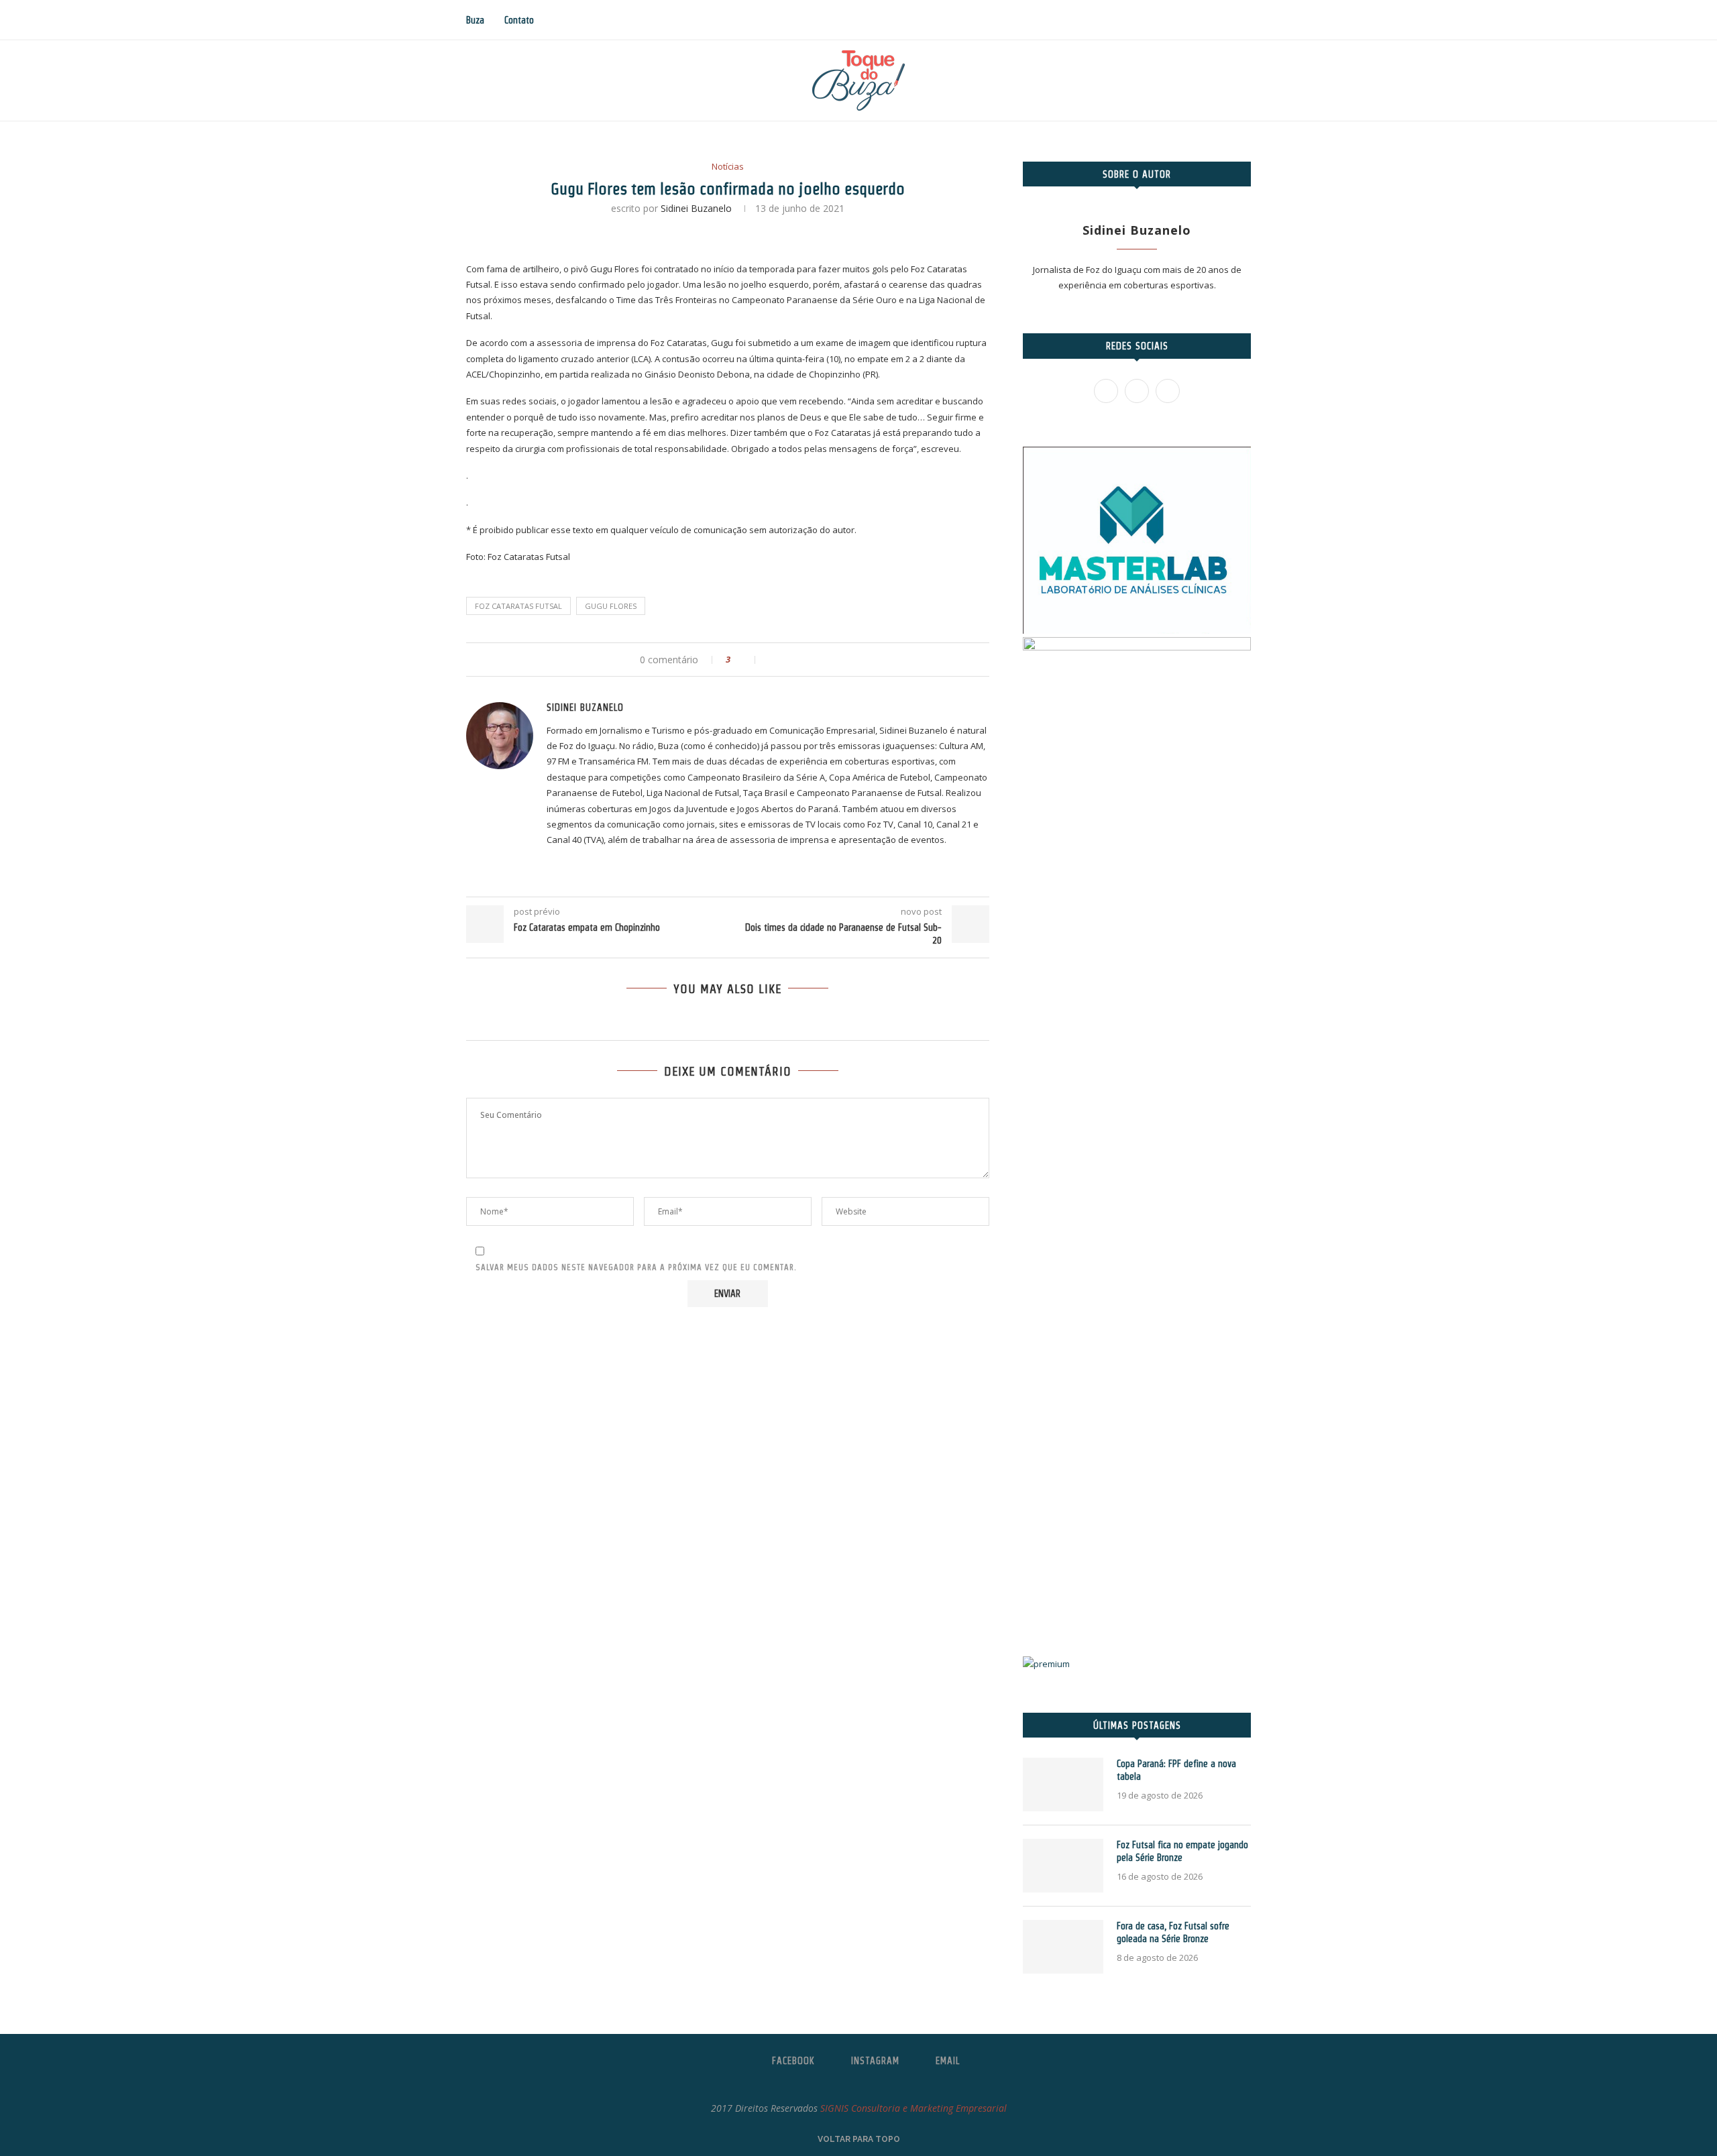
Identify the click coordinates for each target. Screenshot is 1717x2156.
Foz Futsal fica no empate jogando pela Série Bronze (1182, 1852)
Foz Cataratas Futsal (518, 606)
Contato (519, 20)
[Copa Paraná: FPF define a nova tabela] (1063, 1784)
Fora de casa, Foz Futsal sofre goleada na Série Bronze (1173, 1933)
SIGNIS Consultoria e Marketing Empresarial (913, 2108)
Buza (475, 20)
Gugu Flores (611, 606)
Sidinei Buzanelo (696, 208)
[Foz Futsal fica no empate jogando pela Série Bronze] (1063, 1866)
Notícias (728, 167)
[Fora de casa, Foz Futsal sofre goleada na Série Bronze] (1063, 1947)
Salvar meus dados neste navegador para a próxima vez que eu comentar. (636, 1267)
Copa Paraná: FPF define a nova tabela (1176, 1770)
